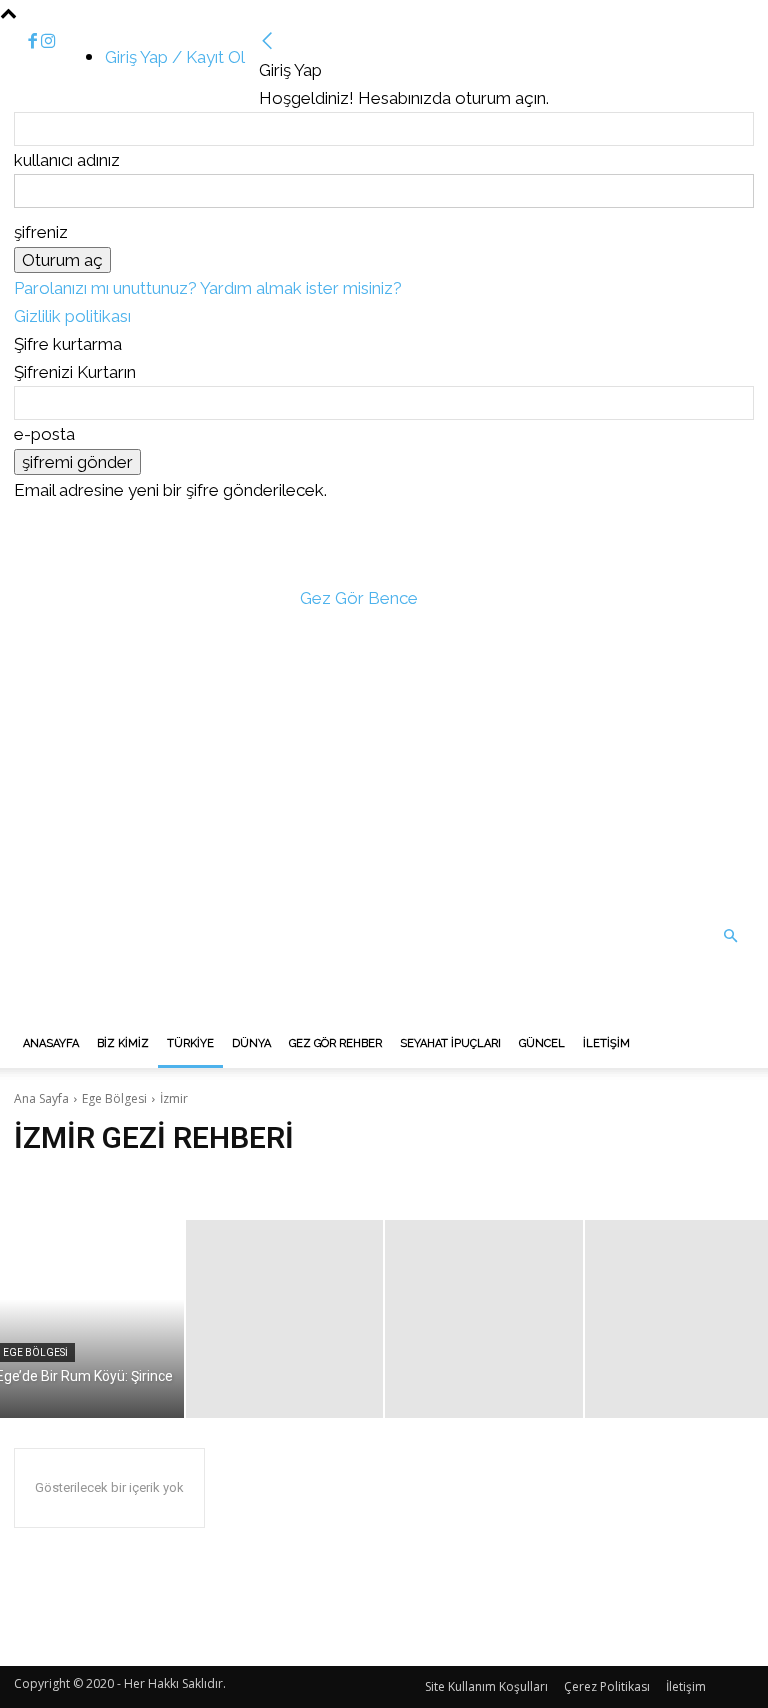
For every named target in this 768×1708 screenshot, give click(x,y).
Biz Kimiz (123, 1043)
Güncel (542, 1043)
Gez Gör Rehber (335, 1043)
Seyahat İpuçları (450, 1043)
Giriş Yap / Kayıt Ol (175, 57)
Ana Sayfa (41, 1098)
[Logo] (164, 1005)
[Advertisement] (384, 762)
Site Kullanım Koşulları (486, 1686)
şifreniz (41, 232)
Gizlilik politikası (72, 316)
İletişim (606, 1043)
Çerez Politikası (607, 1686)
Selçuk (39, 1180)
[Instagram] (48, 41)
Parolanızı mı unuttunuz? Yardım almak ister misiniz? (208, 288)
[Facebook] (34, 41)
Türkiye (190, 1043)
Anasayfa (51, 1043)
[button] (730, 935)
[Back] (267, 42)
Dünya (251, 1043)
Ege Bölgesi (114, 1098)
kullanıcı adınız (67, 160)
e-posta (44, 434)
